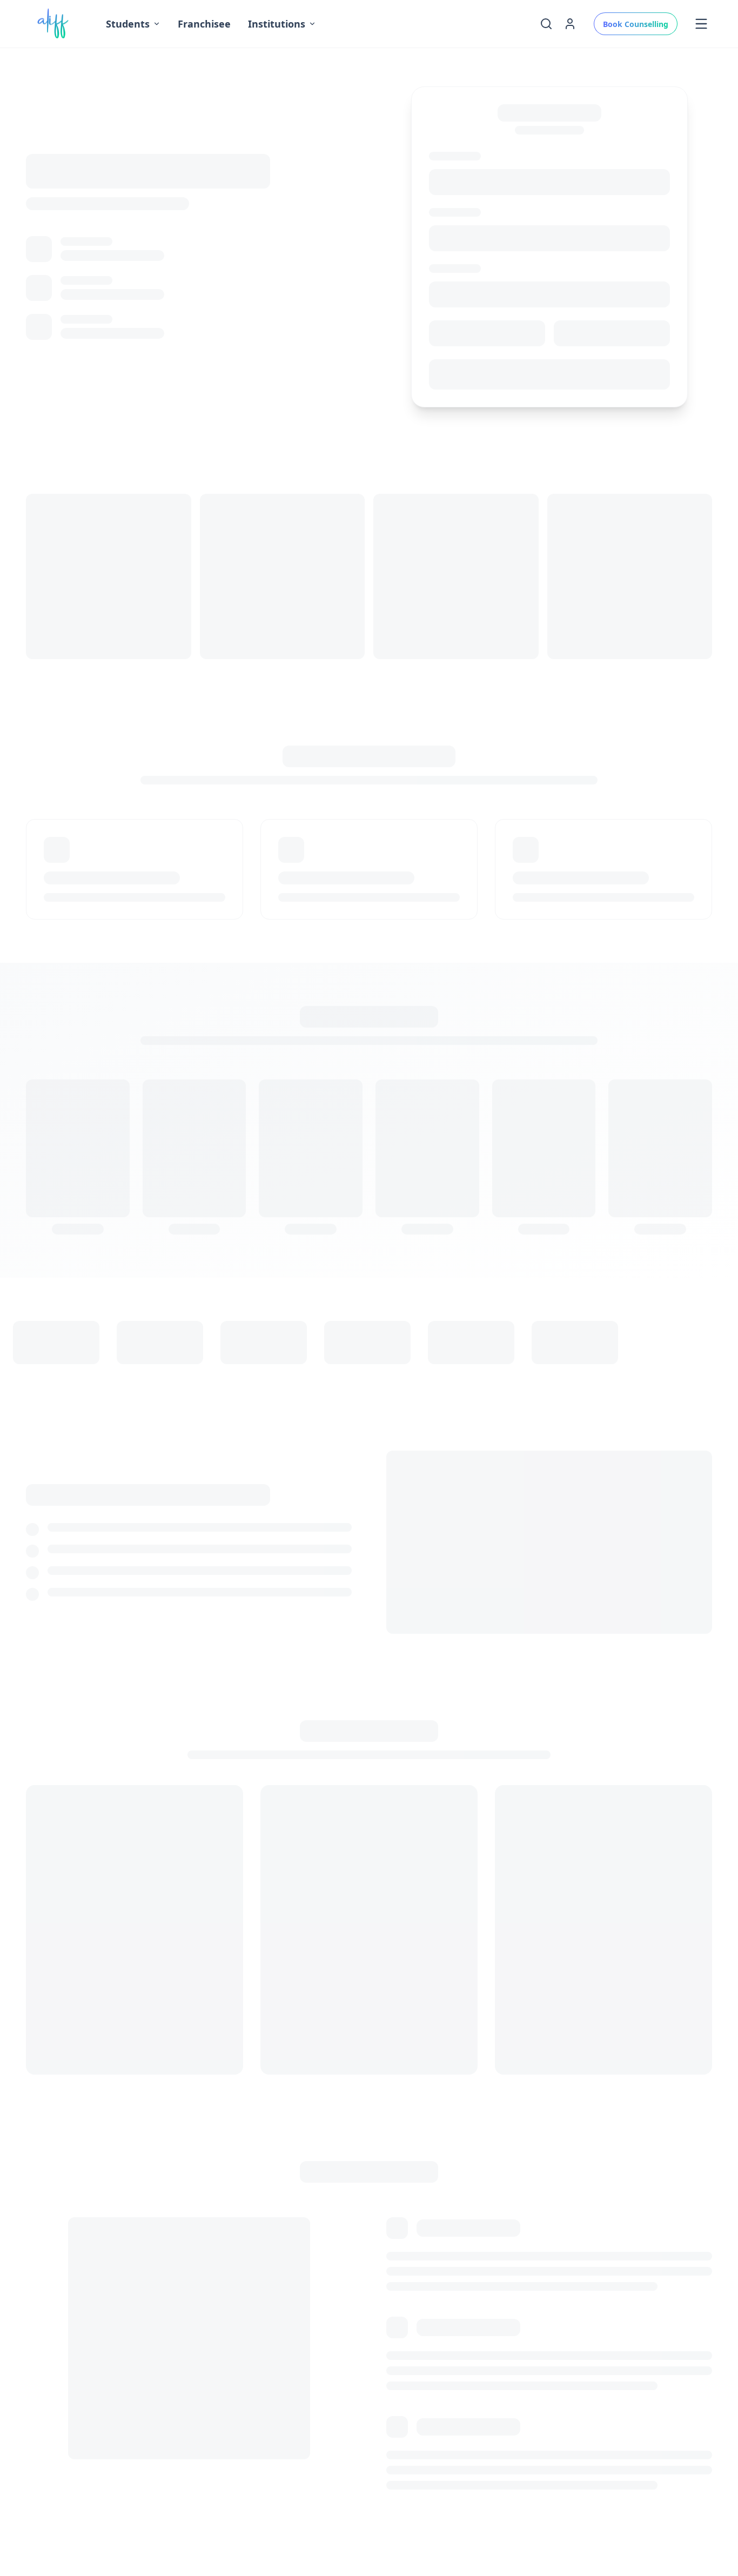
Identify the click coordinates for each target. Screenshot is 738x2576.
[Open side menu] (701, 24)
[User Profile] (570, 24)
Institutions (277, 24)
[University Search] (546, 24)
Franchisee (204, 24)
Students (128, 24)
